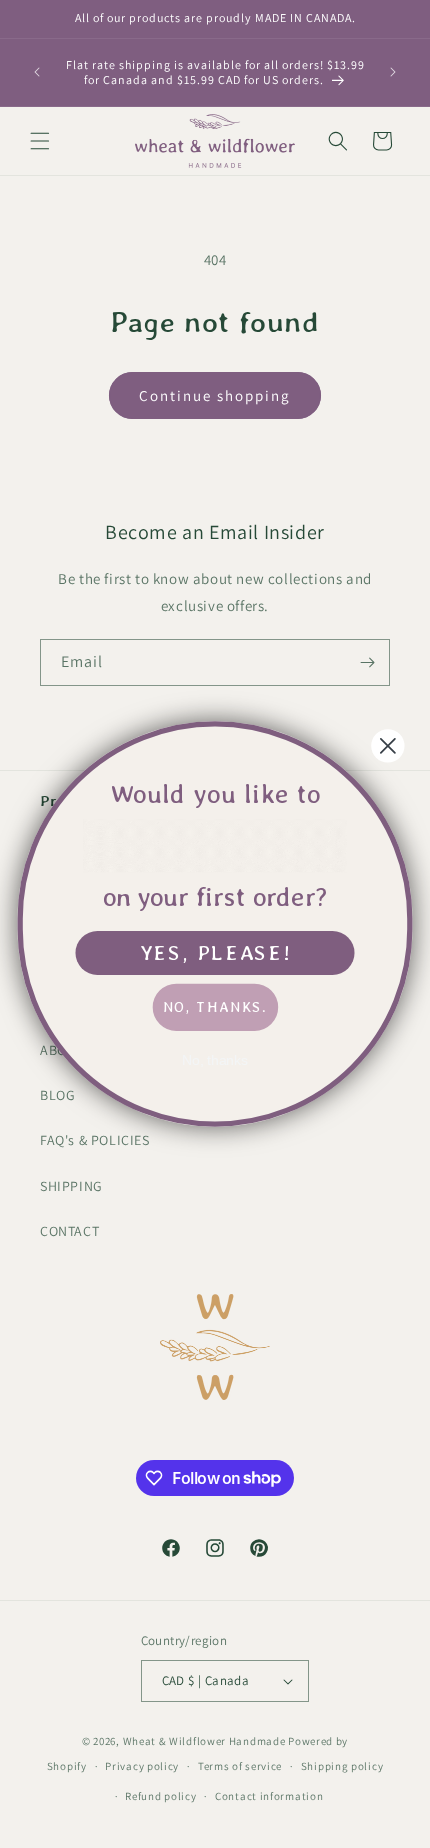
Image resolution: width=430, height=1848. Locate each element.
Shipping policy (342, 1766)
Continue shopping (215, 395)
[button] (40, 141)
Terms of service (240, 1766)
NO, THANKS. (215, 1006)
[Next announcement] (393, 72)
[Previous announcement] (37, 72)
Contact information (269, 1796)
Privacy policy (142, 1766)
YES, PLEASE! (215, 951)
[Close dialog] (387, 745)
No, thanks (215, 1060)
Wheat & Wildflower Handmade (204, 1741)
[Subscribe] (367, 662)
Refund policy (160, 1796)
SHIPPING (71, 1186)
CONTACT (69, 1231)
